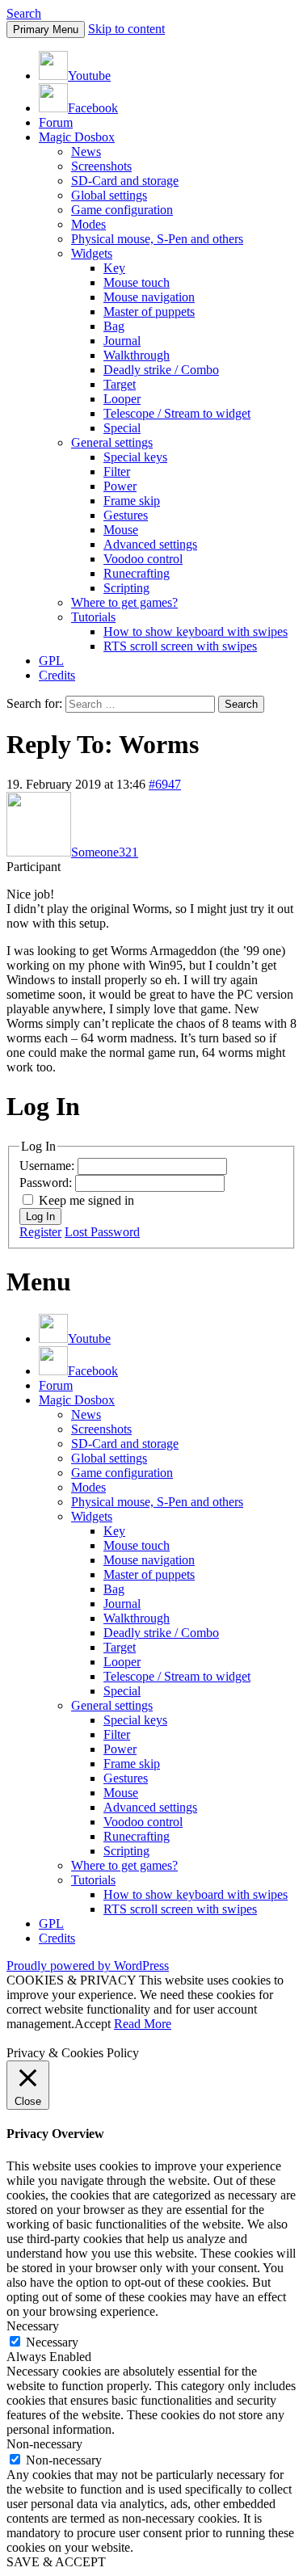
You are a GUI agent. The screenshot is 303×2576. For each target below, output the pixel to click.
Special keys (135, 457)
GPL (51, 661)
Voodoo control (143, 559)
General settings (112, 442)
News (86, 152)
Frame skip (132, 501)
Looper (122, 399)
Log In (40, 1216)
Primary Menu (46, 29)
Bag (114, 326)
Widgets (92, 253)
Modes (88, 224)
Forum (56, 122)
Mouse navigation (149, 297)
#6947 (165, 784)
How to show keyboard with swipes (196, 631)
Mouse (121, 530)
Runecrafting (137, 573)
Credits (57, 675)
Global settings (109, 195)
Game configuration (122, 210)
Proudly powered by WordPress (88, 1966)
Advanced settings (150, 544)
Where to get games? (124, 602)
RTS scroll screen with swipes (180, 646)
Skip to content (126, 29)
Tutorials (93, 617)
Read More (143, 2024)
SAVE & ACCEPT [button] (56, 2562)
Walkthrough (137, 355)
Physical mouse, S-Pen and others (157, 239)
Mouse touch (137, 282)
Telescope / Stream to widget (177, 413)
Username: (48, 1166)
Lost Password (102, 1232)
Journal (122, 341)
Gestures (126, 515)
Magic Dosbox (77, 137)
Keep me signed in (86, 1200)
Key (114, 268)
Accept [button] (93, 2024)
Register (40, 1232)
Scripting (126, 588)
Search (24, 13)
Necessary (52, 2342)
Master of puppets (149, 311)
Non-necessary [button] (44, 2444)
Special (122, 428)
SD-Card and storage (125, 181)
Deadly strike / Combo (161, 370)
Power (120, 486)
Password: (47, 1183)
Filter (117, 471)
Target (120, 384)
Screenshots (101, 166)
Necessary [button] (33, 2326)
